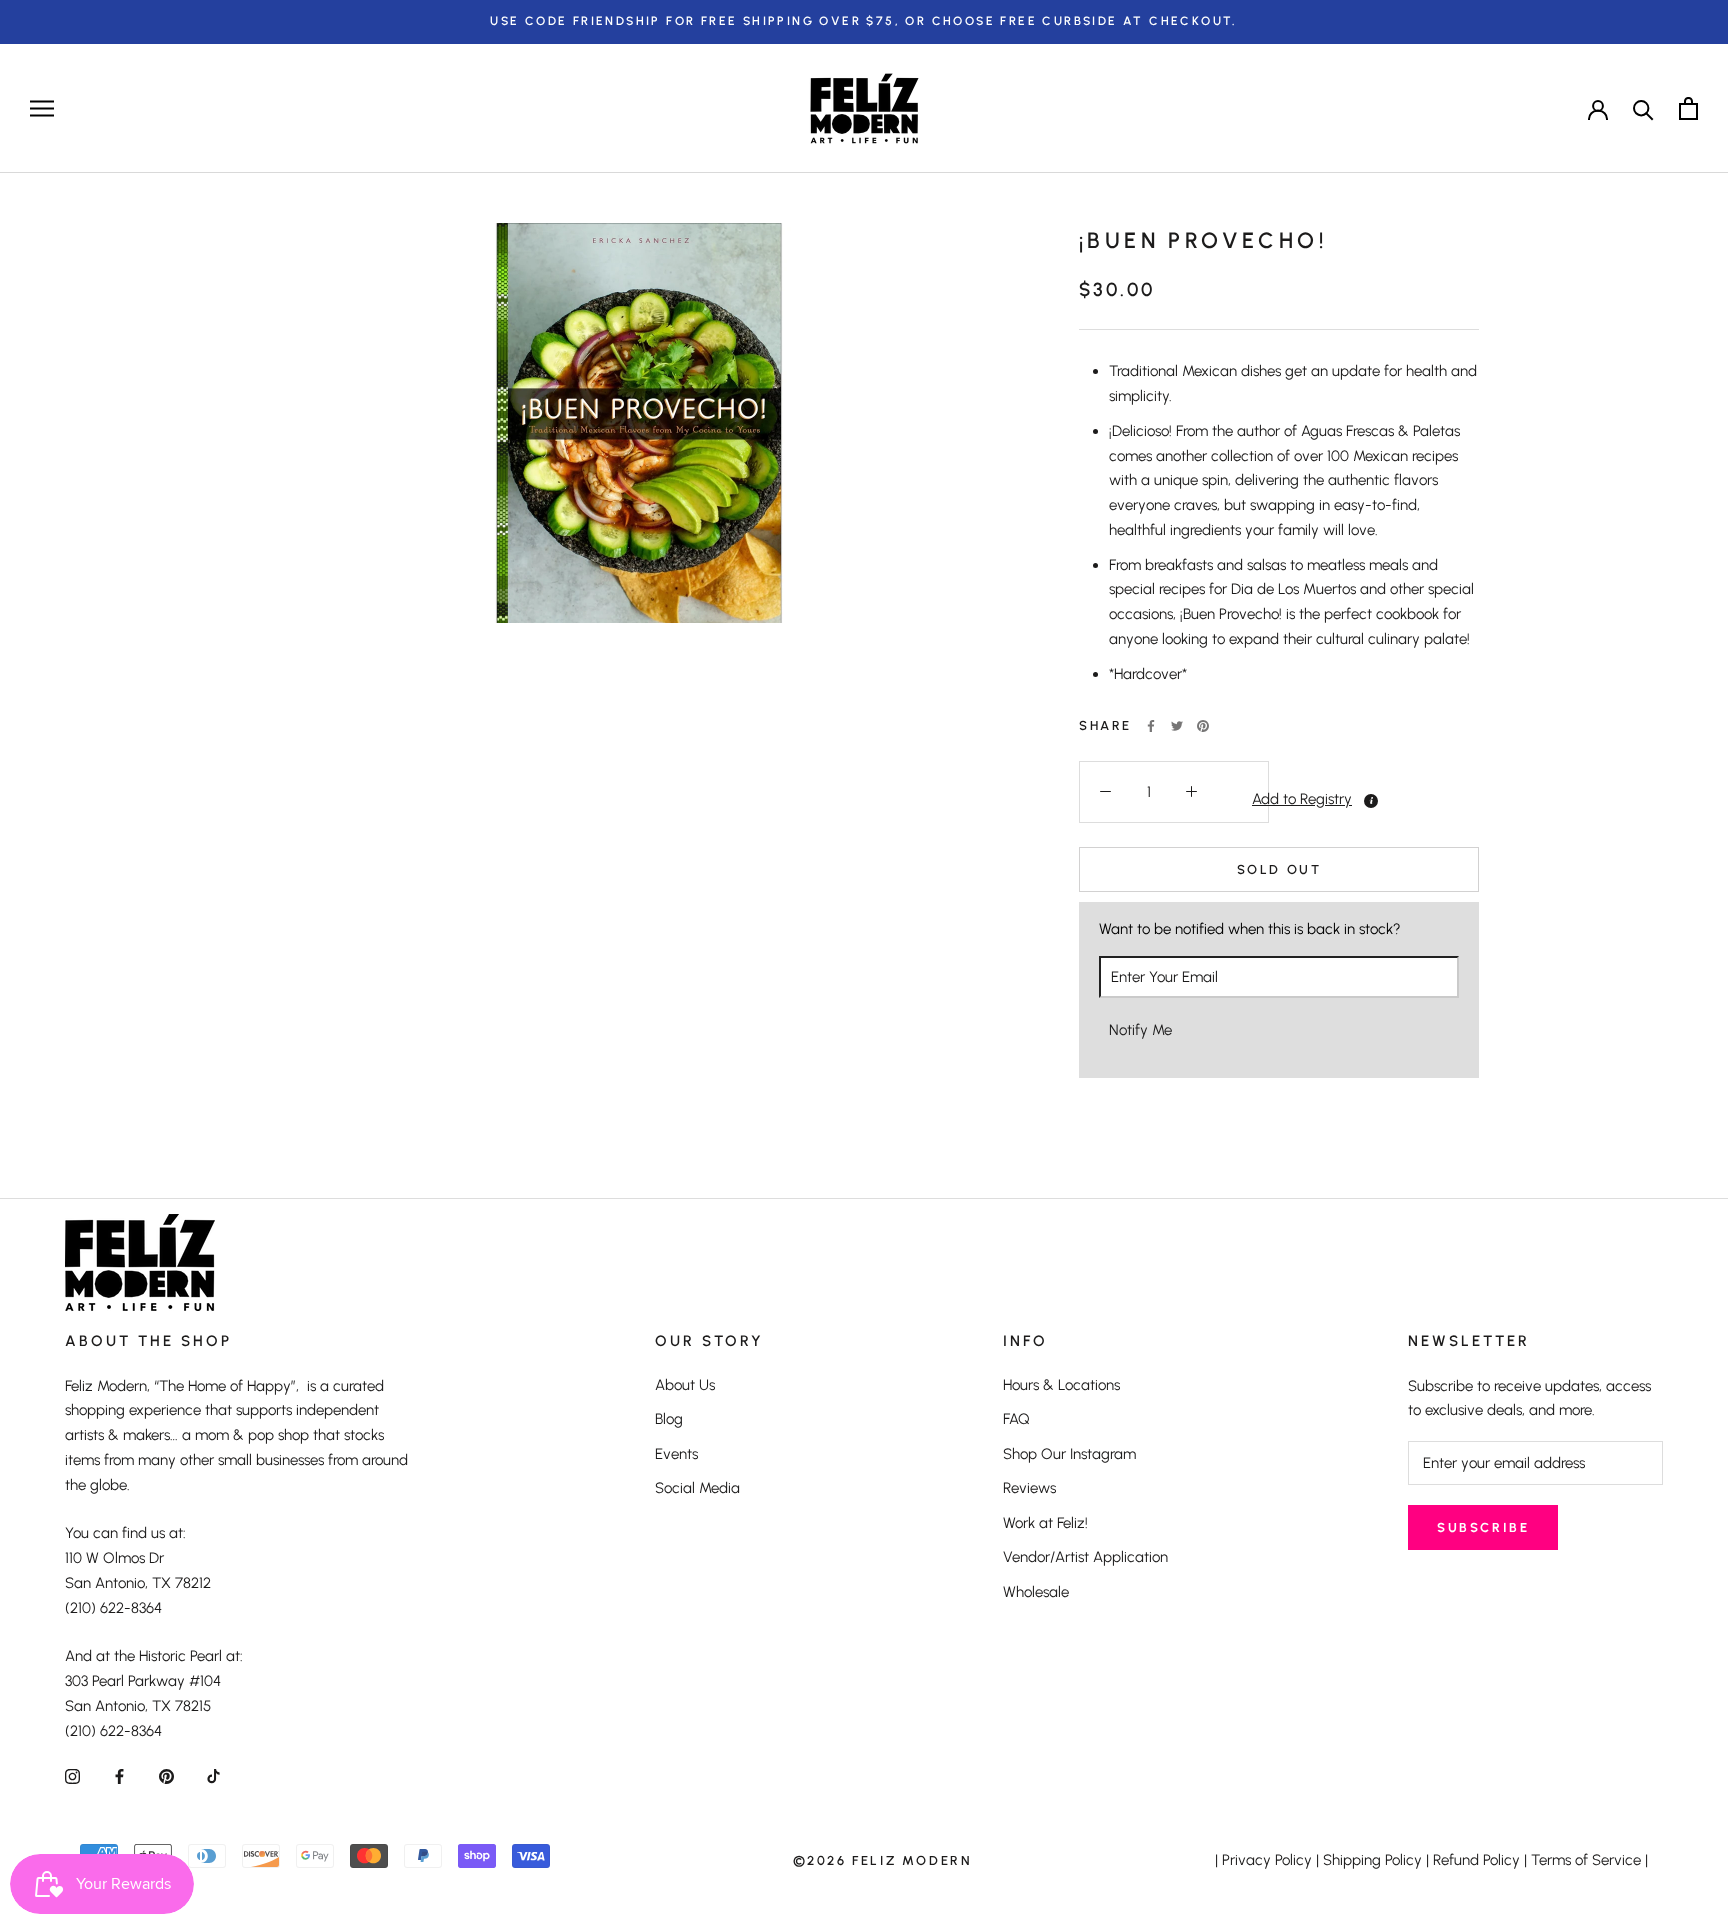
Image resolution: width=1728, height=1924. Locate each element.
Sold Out (1279, 869)
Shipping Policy (1372, 1860)
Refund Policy (1476, 1860)
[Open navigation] (42, 108)
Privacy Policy (1267, 1860)
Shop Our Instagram (1069, 1454)
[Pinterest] (1203, 726)
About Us (685, 1385)
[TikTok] (213, 1775)
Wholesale (1036, 1592)
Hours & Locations (1061, 1385)
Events (676, 1454)
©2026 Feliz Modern (883, 1860)
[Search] (1643, 108)
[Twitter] (1177, 726)
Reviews (1029, 1488)
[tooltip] (1371, 801)
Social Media (697, 1488)
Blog (669, 1419)
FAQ (1016, 1419)
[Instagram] (72, 1775)
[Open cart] (1688, 108)
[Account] (1598, 108)
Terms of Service (1586, 1860)
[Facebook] (1151, 726)
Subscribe (1483, 1527)
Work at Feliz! (1045, 1523)
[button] (1242, 799)
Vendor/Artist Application (1085, 1557)
